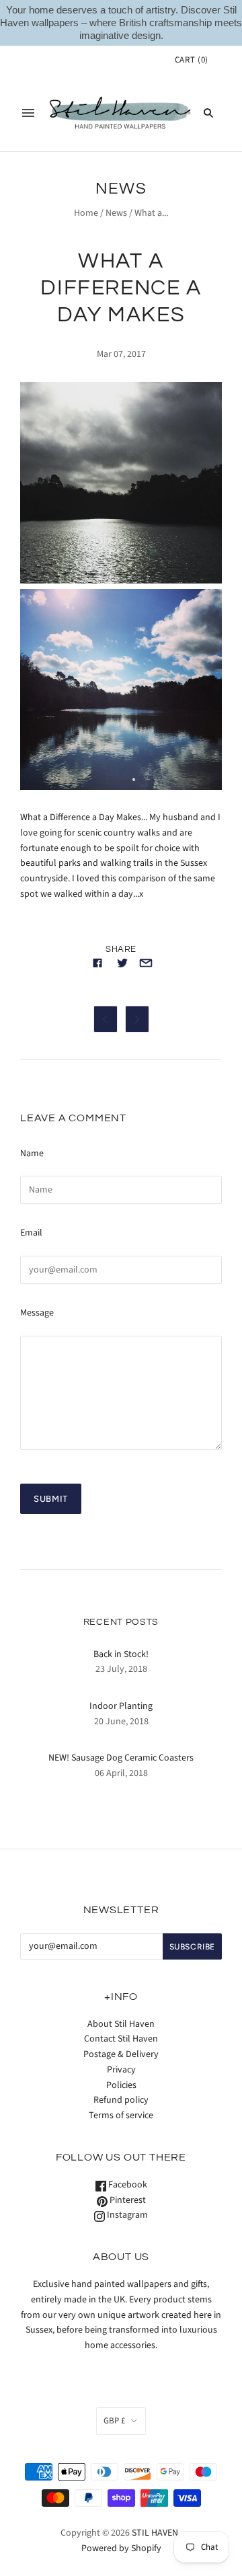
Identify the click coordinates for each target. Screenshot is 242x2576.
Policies (121, 2085)
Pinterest (127, 2200)
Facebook (127, 2185)
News (116, 213)
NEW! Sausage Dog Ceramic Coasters (121, 1758)
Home (86, 213)
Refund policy (121, 2100)
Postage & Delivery (121, 2054)
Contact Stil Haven (121, 2039)
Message (37, 1313)
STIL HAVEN (155, 2533)
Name (32, 1154)
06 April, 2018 (121, 1773)
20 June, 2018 (121, 1722)
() (192, 60)
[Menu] (28, 113)
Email (31, 1233)
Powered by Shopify (121, 2548)
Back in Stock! (121, 1654)
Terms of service (121, 2116)
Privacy (121, 2070)
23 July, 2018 (121, 1669)
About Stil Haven (121, 2024)
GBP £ (114, 2421)
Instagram (126, 2215)
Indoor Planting (121, 1706)
